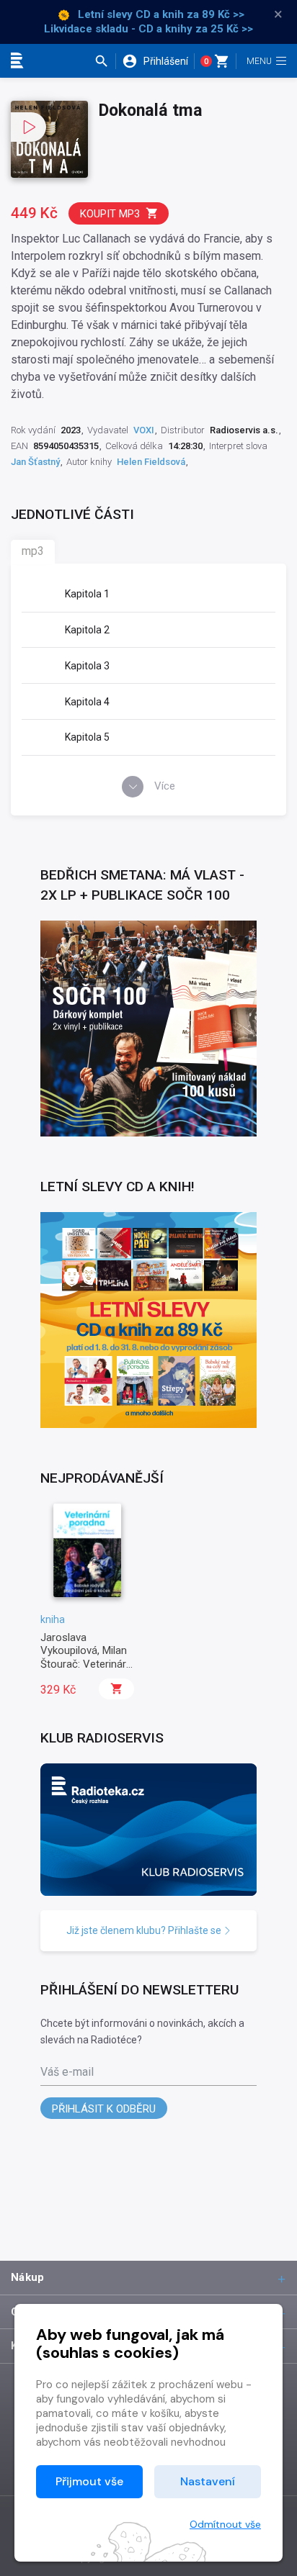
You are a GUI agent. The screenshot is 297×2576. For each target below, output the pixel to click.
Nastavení (208, 2481)
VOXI (144, 430)
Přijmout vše (89, 2481)
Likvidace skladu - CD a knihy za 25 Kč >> (148, 29)
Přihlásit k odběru (104, 2109)
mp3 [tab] (33, 551)
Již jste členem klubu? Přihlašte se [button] (145, 1930)
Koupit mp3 (110, 214)
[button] (105, 61)
